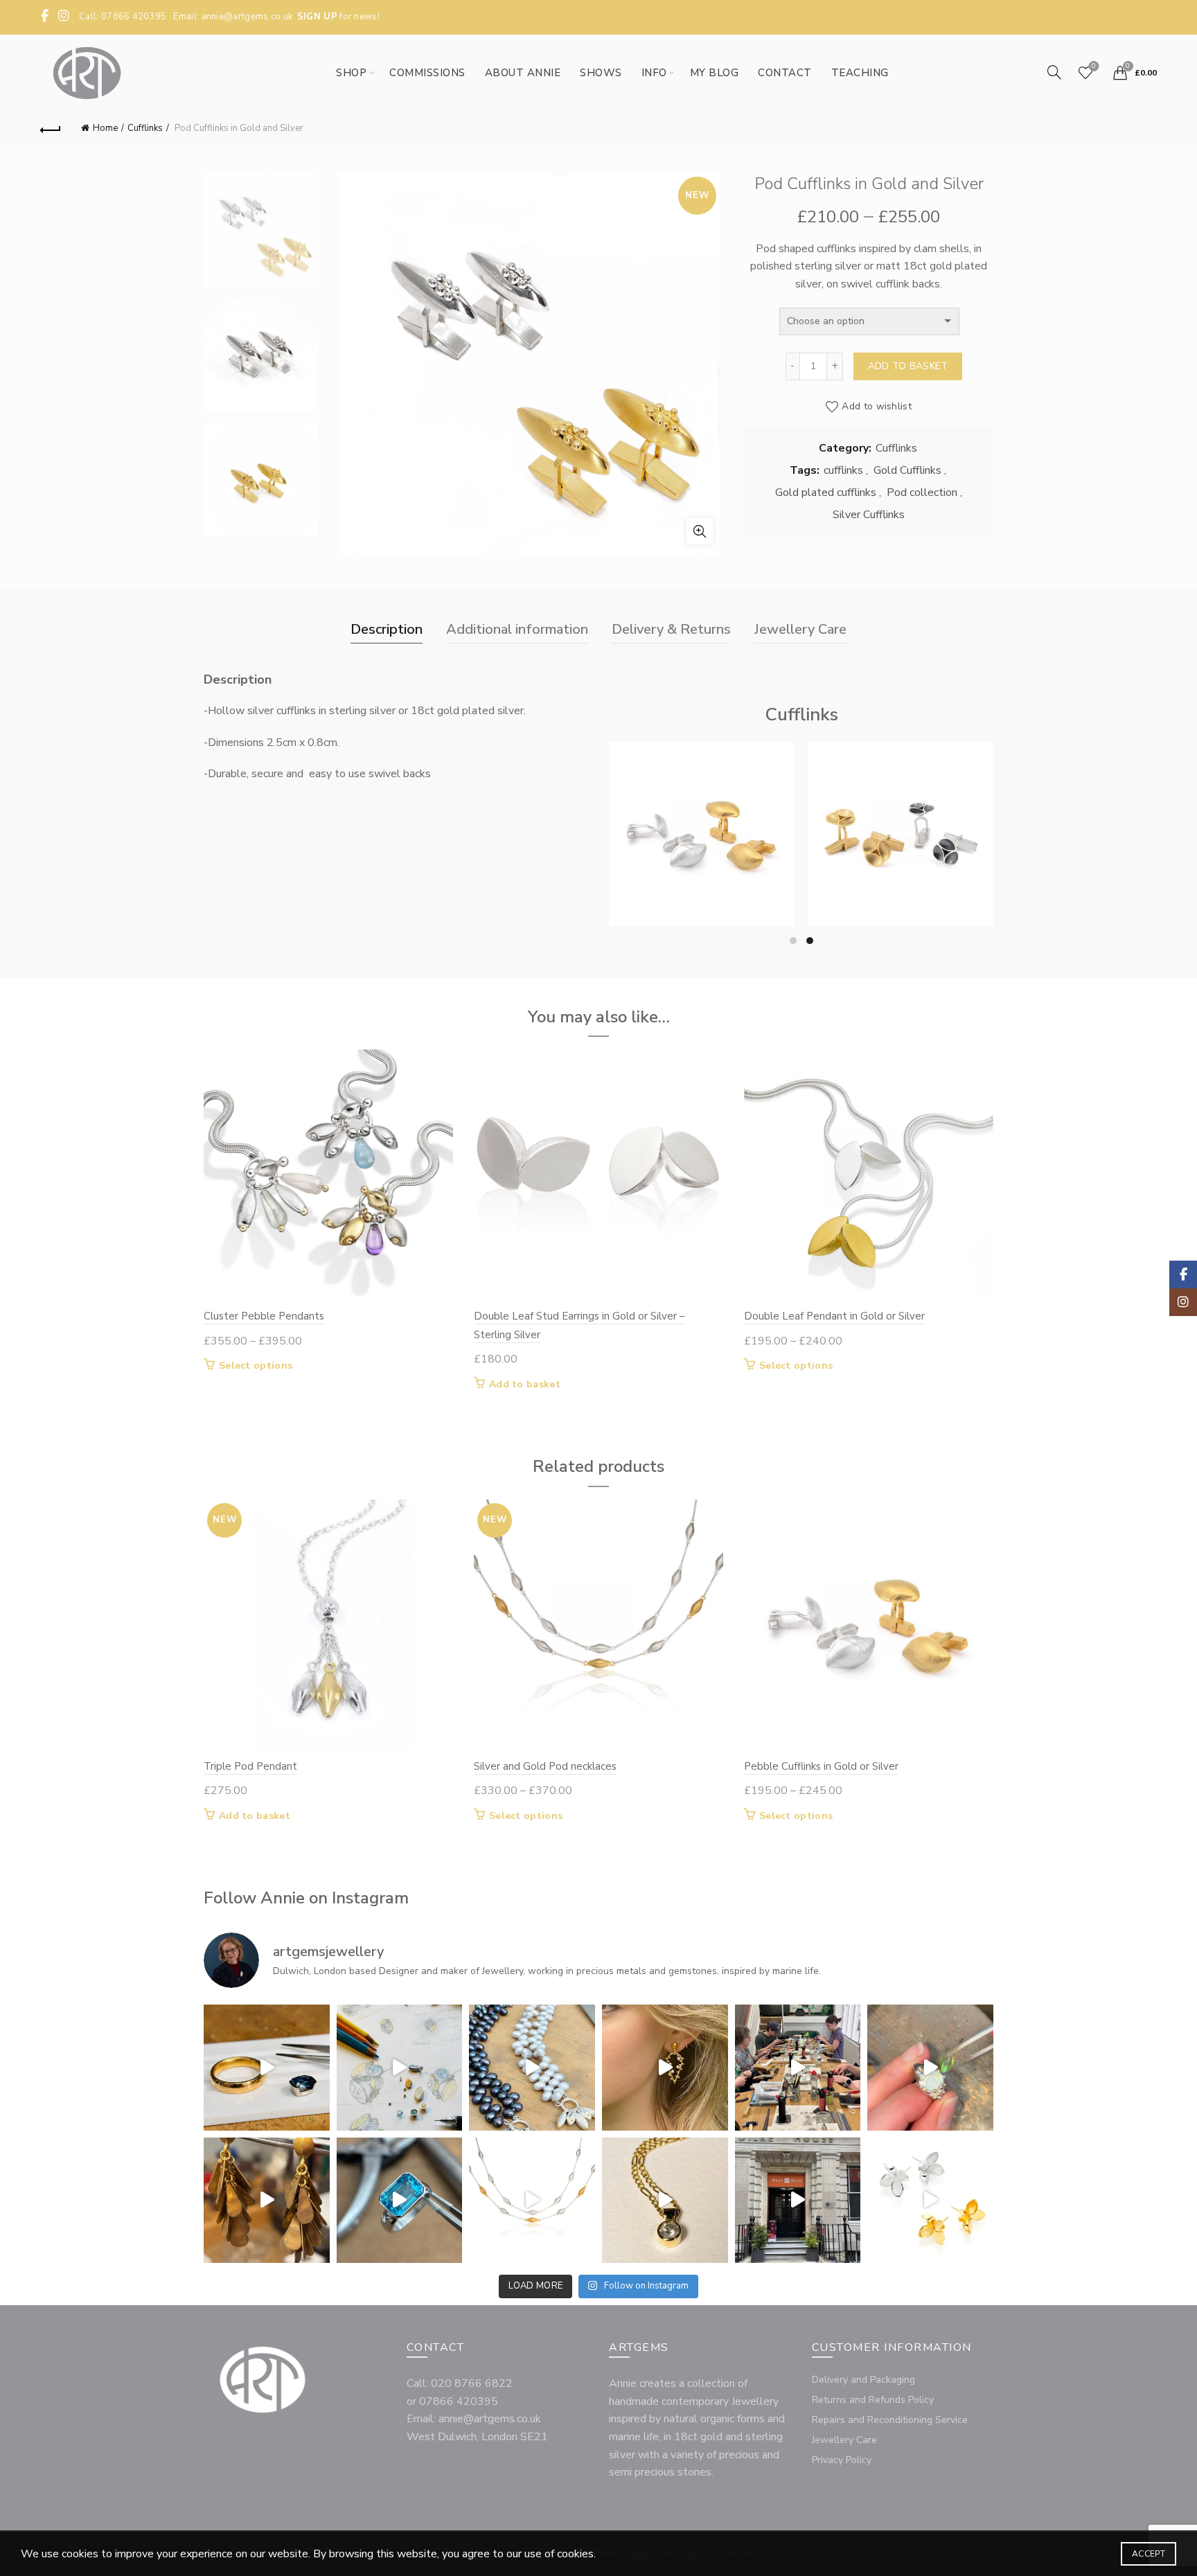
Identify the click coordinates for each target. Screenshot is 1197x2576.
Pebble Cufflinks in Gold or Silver (701, 813)
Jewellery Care (844, 2440)
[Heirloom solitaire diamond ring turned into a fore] (665, 2201)
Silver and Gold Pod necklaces (545, 1766)
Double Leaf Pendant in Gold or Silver (834, 1316)
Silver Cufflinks (869, 515)
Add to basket (908, 366)
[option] (261, 236)
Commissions (427, 73)
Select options (701, 891)
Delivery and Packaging (863, 2380)
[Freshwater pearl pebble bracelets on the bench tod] (532, 2068)
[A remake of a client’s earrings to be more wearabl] (267, 2201)
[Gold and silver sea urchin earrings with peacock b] (665, 2068)
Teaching (860, 73)
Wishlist (1094, 66)
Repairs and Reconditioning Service (890, 2420)
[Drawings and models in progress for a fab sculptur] (400, 2068)
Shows (601, 73)
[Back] (51, 128)
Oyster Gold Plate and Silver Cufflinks (901, 813)
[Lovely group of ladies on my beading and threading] (798, 2201)
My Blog (715, 73)
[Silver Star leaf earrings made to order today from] (930, 2201)
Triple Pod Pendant (250, 1766)
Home (105, 128)
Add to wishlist (877, 406)
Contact (785, 73)
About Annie (523, 73)
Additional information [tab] (517, 629)
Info (654, 73)
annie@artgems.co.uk (247, 17)
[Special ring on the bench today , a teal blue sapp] (267, 2068)
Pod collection (922, 492)
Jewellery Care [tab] (800, 629)
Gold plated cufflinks (826, 492)
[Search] (1054, 72)
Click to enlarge (700, 531)
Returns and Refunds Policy (873, 2400)
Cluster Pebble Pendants (264, 1316)
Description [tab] (387, 629)
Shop (351, 73)
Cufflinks (145, 128)
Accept (1149, 2554)
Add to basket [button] (525, 1385)
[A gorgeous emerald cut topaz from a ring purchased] (400, 2201)
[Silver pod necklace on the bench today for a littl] (532, 2201)
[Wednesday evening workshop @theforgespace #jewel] (798, 2068)
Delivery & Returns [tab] (671, 629)
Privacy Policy (842, 2460)
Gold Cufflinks (907, 470)
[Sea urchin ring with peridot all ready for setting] (930, 2068)
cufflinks (843, 470)
